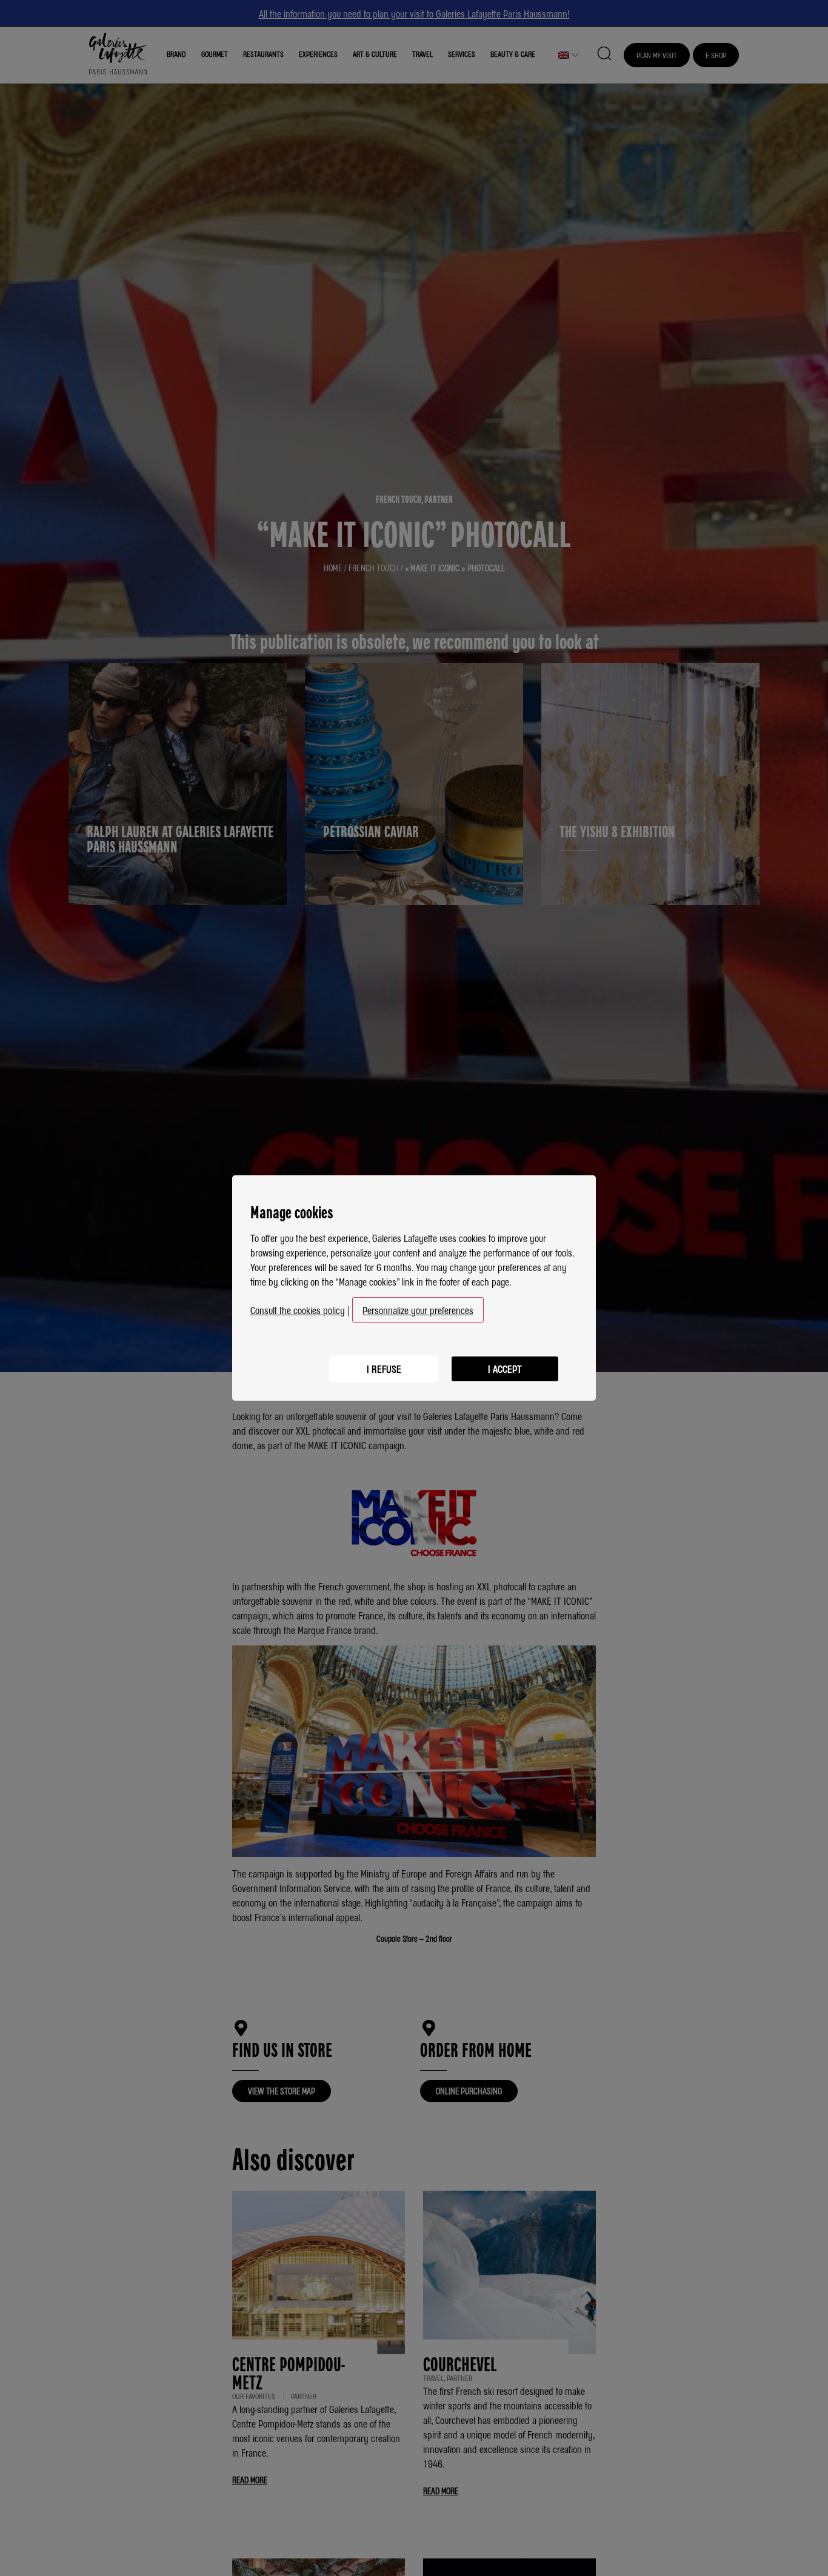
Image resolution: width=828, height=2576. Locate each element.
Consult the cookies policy (298, 1310)
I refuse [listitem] (384, 1369)
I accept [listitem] (505, 1369)
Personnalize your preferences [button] (418, 1310)
